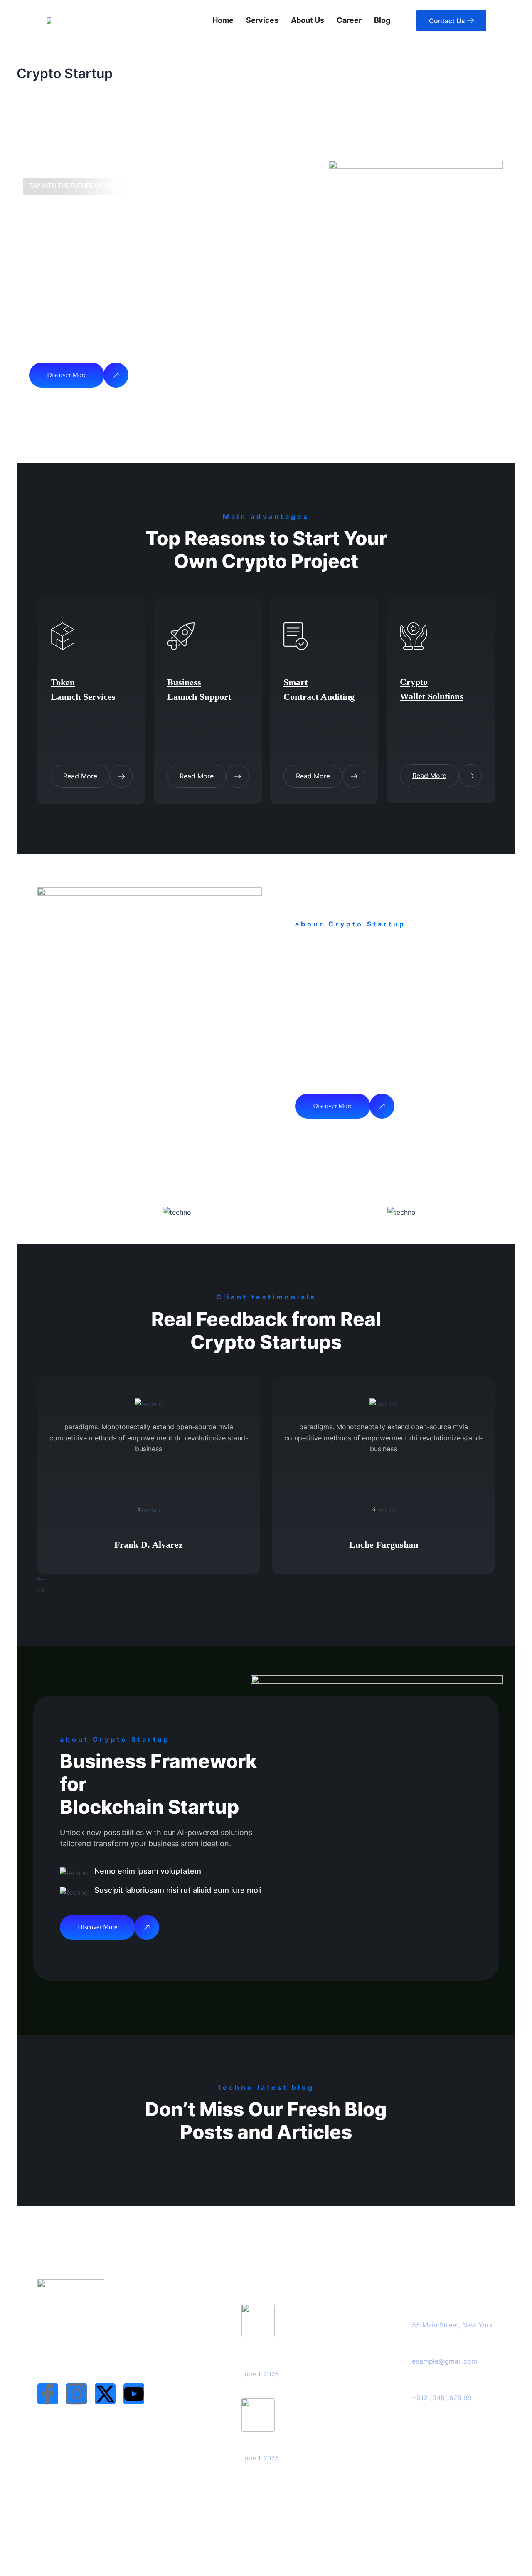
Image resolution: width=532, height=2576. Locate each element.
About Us (308, 20)
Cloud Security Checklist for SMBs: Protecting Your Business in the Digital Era (299, 2353)
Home (223, 20)
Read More (80, 776)
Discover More (67, 375)
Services (262, 20)
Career (349, 20)
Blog (382, 20)
